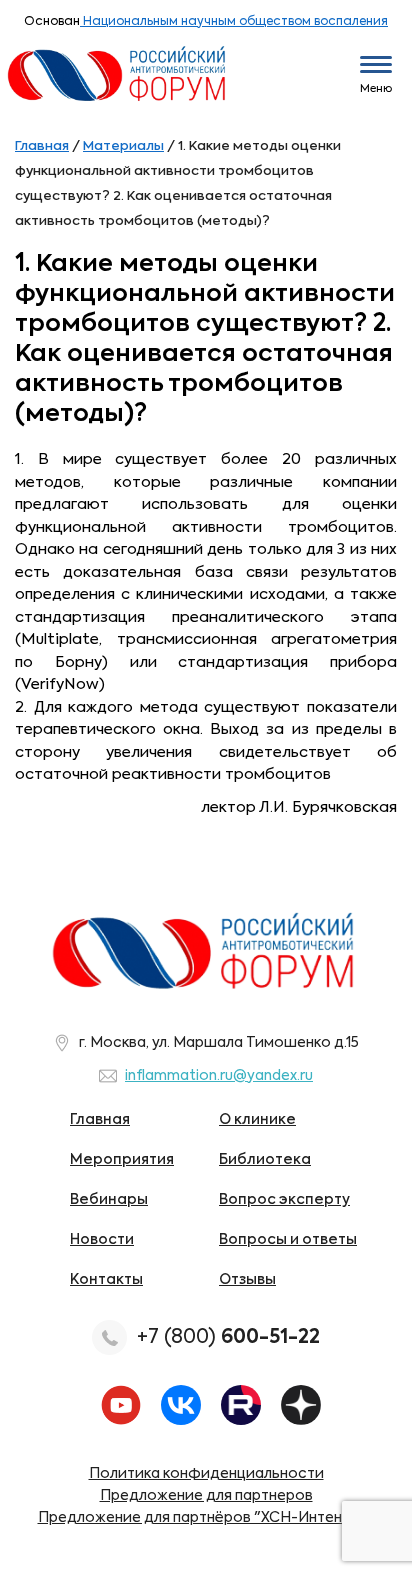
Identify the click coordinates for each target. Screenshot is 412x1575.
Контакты (106, 1280)
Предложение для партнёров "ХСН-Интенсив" (206, 1518)
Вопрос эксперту (284, 1200)
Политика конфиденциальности (206, 1474)
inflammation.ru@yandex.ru (219, 1076)
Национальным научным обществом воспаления (234, 22)
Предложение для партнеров (206, 1496)
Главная (100, 1120)
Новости (102, 1240)
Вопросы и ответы (288, 1240)
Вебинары (109, 1200)
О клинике (257, 1120)
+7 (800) (228, 1337)
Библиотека (265, 1160)
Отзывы (247, 1280)
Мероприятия (122, 1160)
